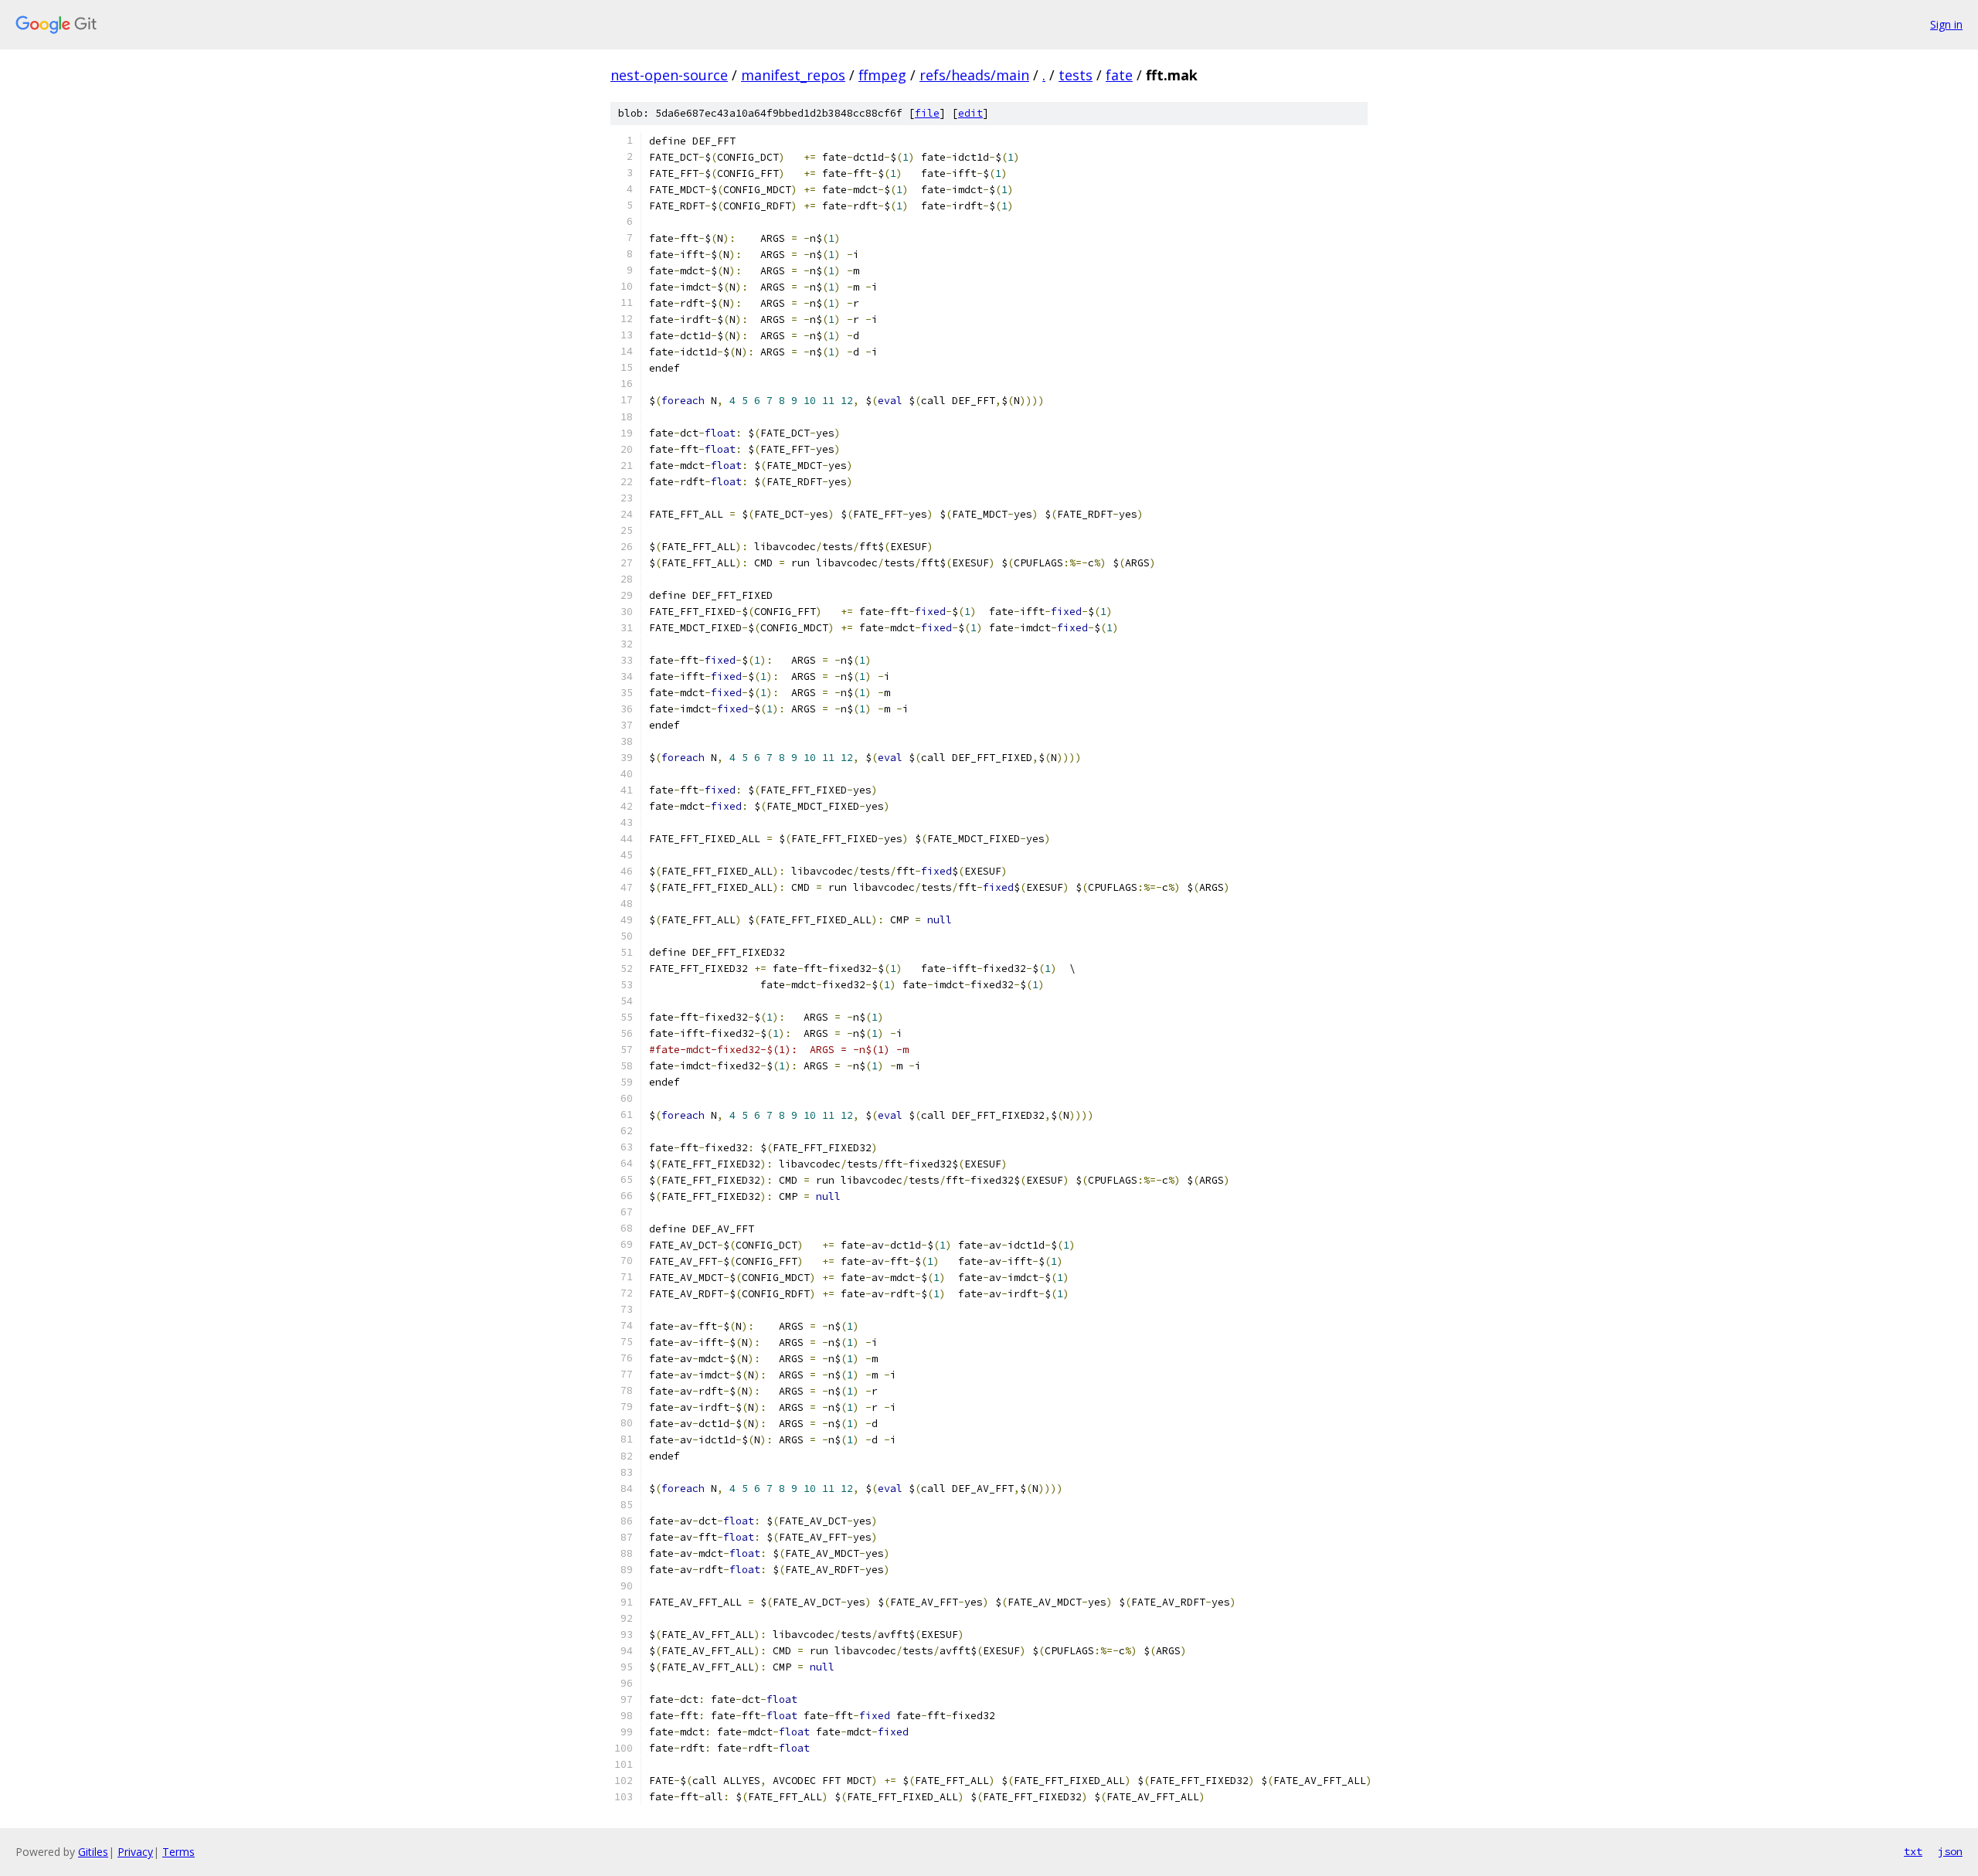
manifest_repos (793, 75)
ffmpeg (882, 75)
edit (970, 113)
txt (1913, 1851)
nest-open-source (669, 75)
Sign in (1946, 24)
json (1950, 1851)
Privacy (135, 1852)
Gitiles (93, 1852)
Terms (178, 1852)
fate (1119, 75)
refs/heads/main (974, 75)
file (927, 113)
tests (1076, 75)
